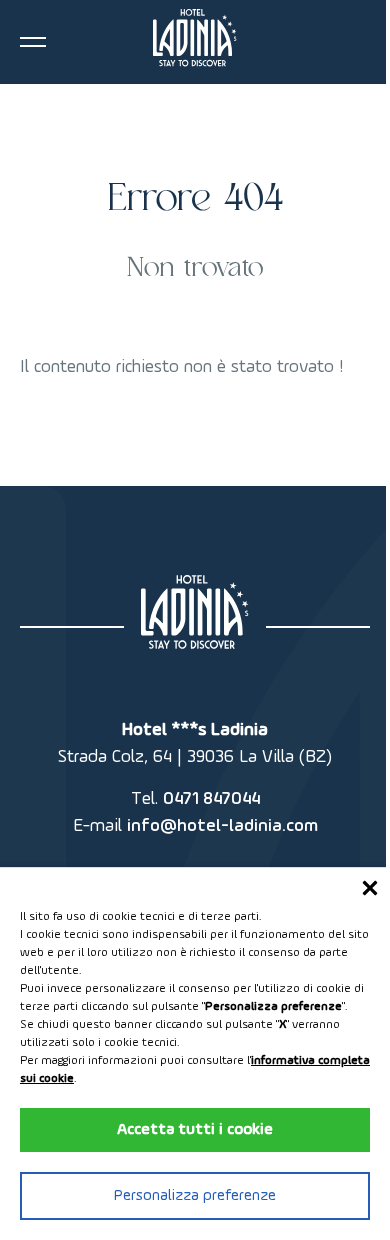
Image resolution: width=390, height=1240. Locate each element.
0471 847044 (211, 799)
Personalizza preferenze (195, 1196)
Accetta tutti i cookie (195, 1130)
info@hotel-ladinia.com (222, 826)
